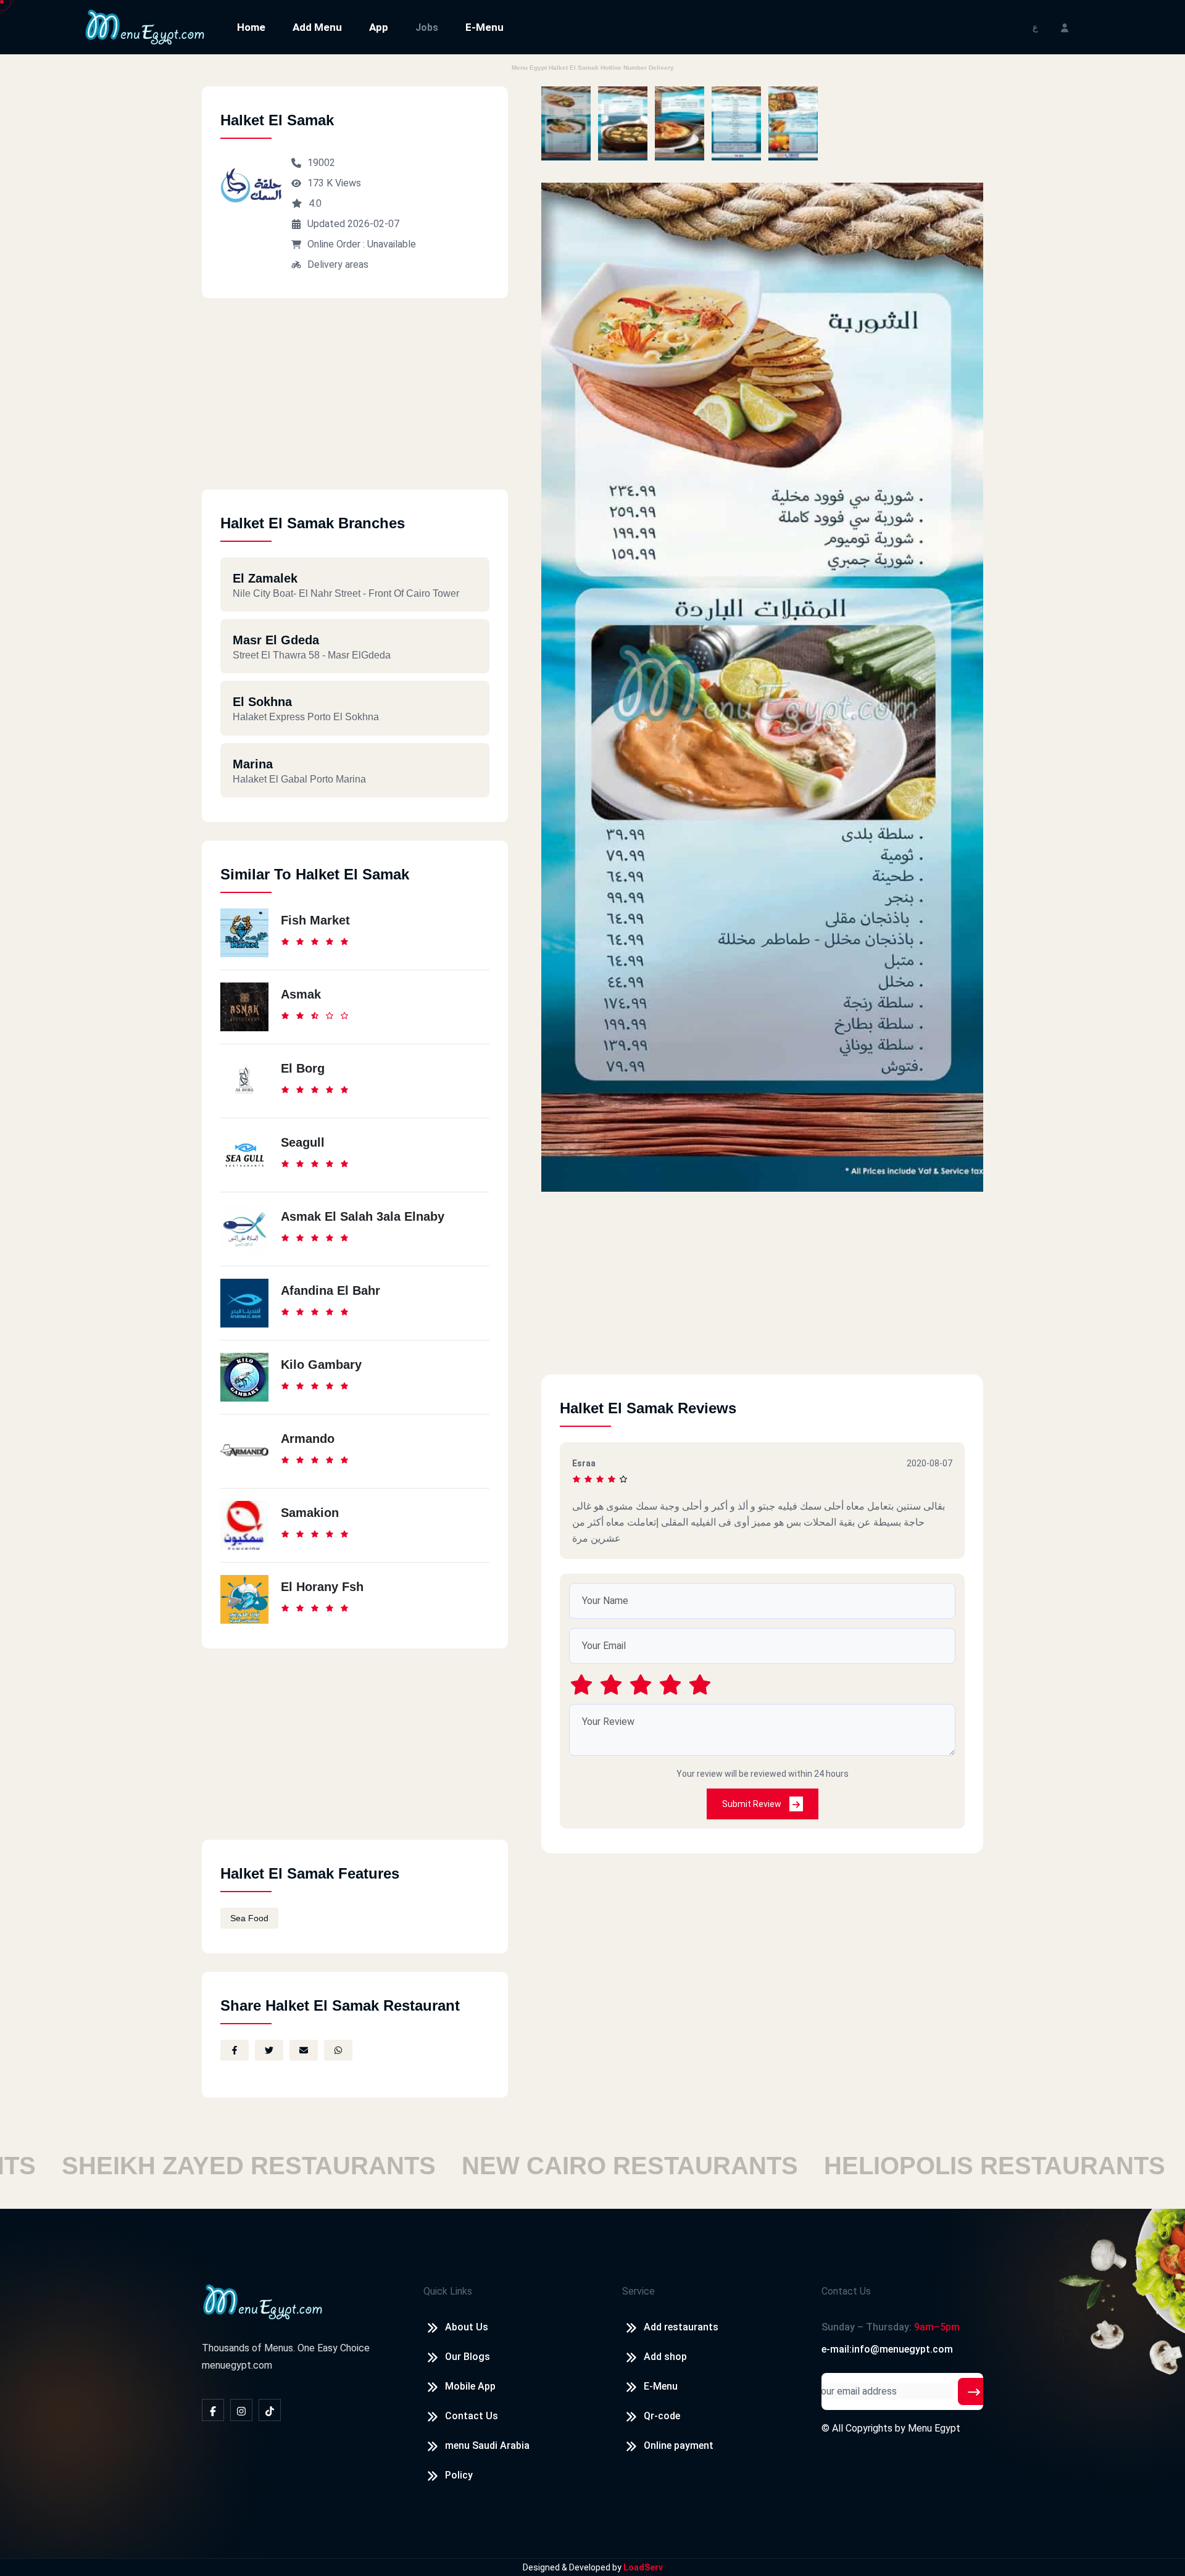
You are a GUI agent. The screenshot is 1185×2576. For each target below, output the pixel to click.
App (379, 27)
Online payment (679, 2445)
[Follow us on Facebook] (213, 2410)
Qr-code (662, 2416)
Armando (308, 1439)
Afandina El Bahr (331, 1290)
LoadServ (643, 2567)
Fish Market (315, 920)
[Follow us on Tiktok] (270, 2410)
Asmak (301, 994)
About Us (467, 2327)
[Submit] (974, 2391)
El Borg (303, 1068)
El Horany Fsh (322, 1587)
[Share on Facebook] (235, 2050)
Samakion (310, 1513)
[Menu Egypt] (145, 26)
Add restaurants (681, 2327)
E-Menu (484, 27)
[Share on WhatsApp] (338, 2050)
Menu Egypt (934, 2428)
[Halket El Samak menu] (566, 123)
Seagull (303, 1142)
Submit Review (753, 1804)
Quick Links (448, 2291)
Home (251, 27)
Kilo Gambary (321, 1365)
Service (638, 2291)
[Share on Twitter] (269, 2050)
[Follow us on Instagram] (241, 2410)
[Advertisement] (355, 403)
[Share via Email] (304, 2050)
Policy (459, 2475)
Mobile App (470, 2386)
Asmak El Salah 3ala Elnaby (363, 1216)
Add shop (665, 2357)
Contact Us (472, 2416)
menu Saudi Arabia (487, 2445)
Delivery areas (338, 264)
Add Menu (317, 27)
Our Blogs (468, 2357)
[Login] (1065, 27)
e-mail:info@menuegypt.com (887, 2349)
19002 (321, 163)
